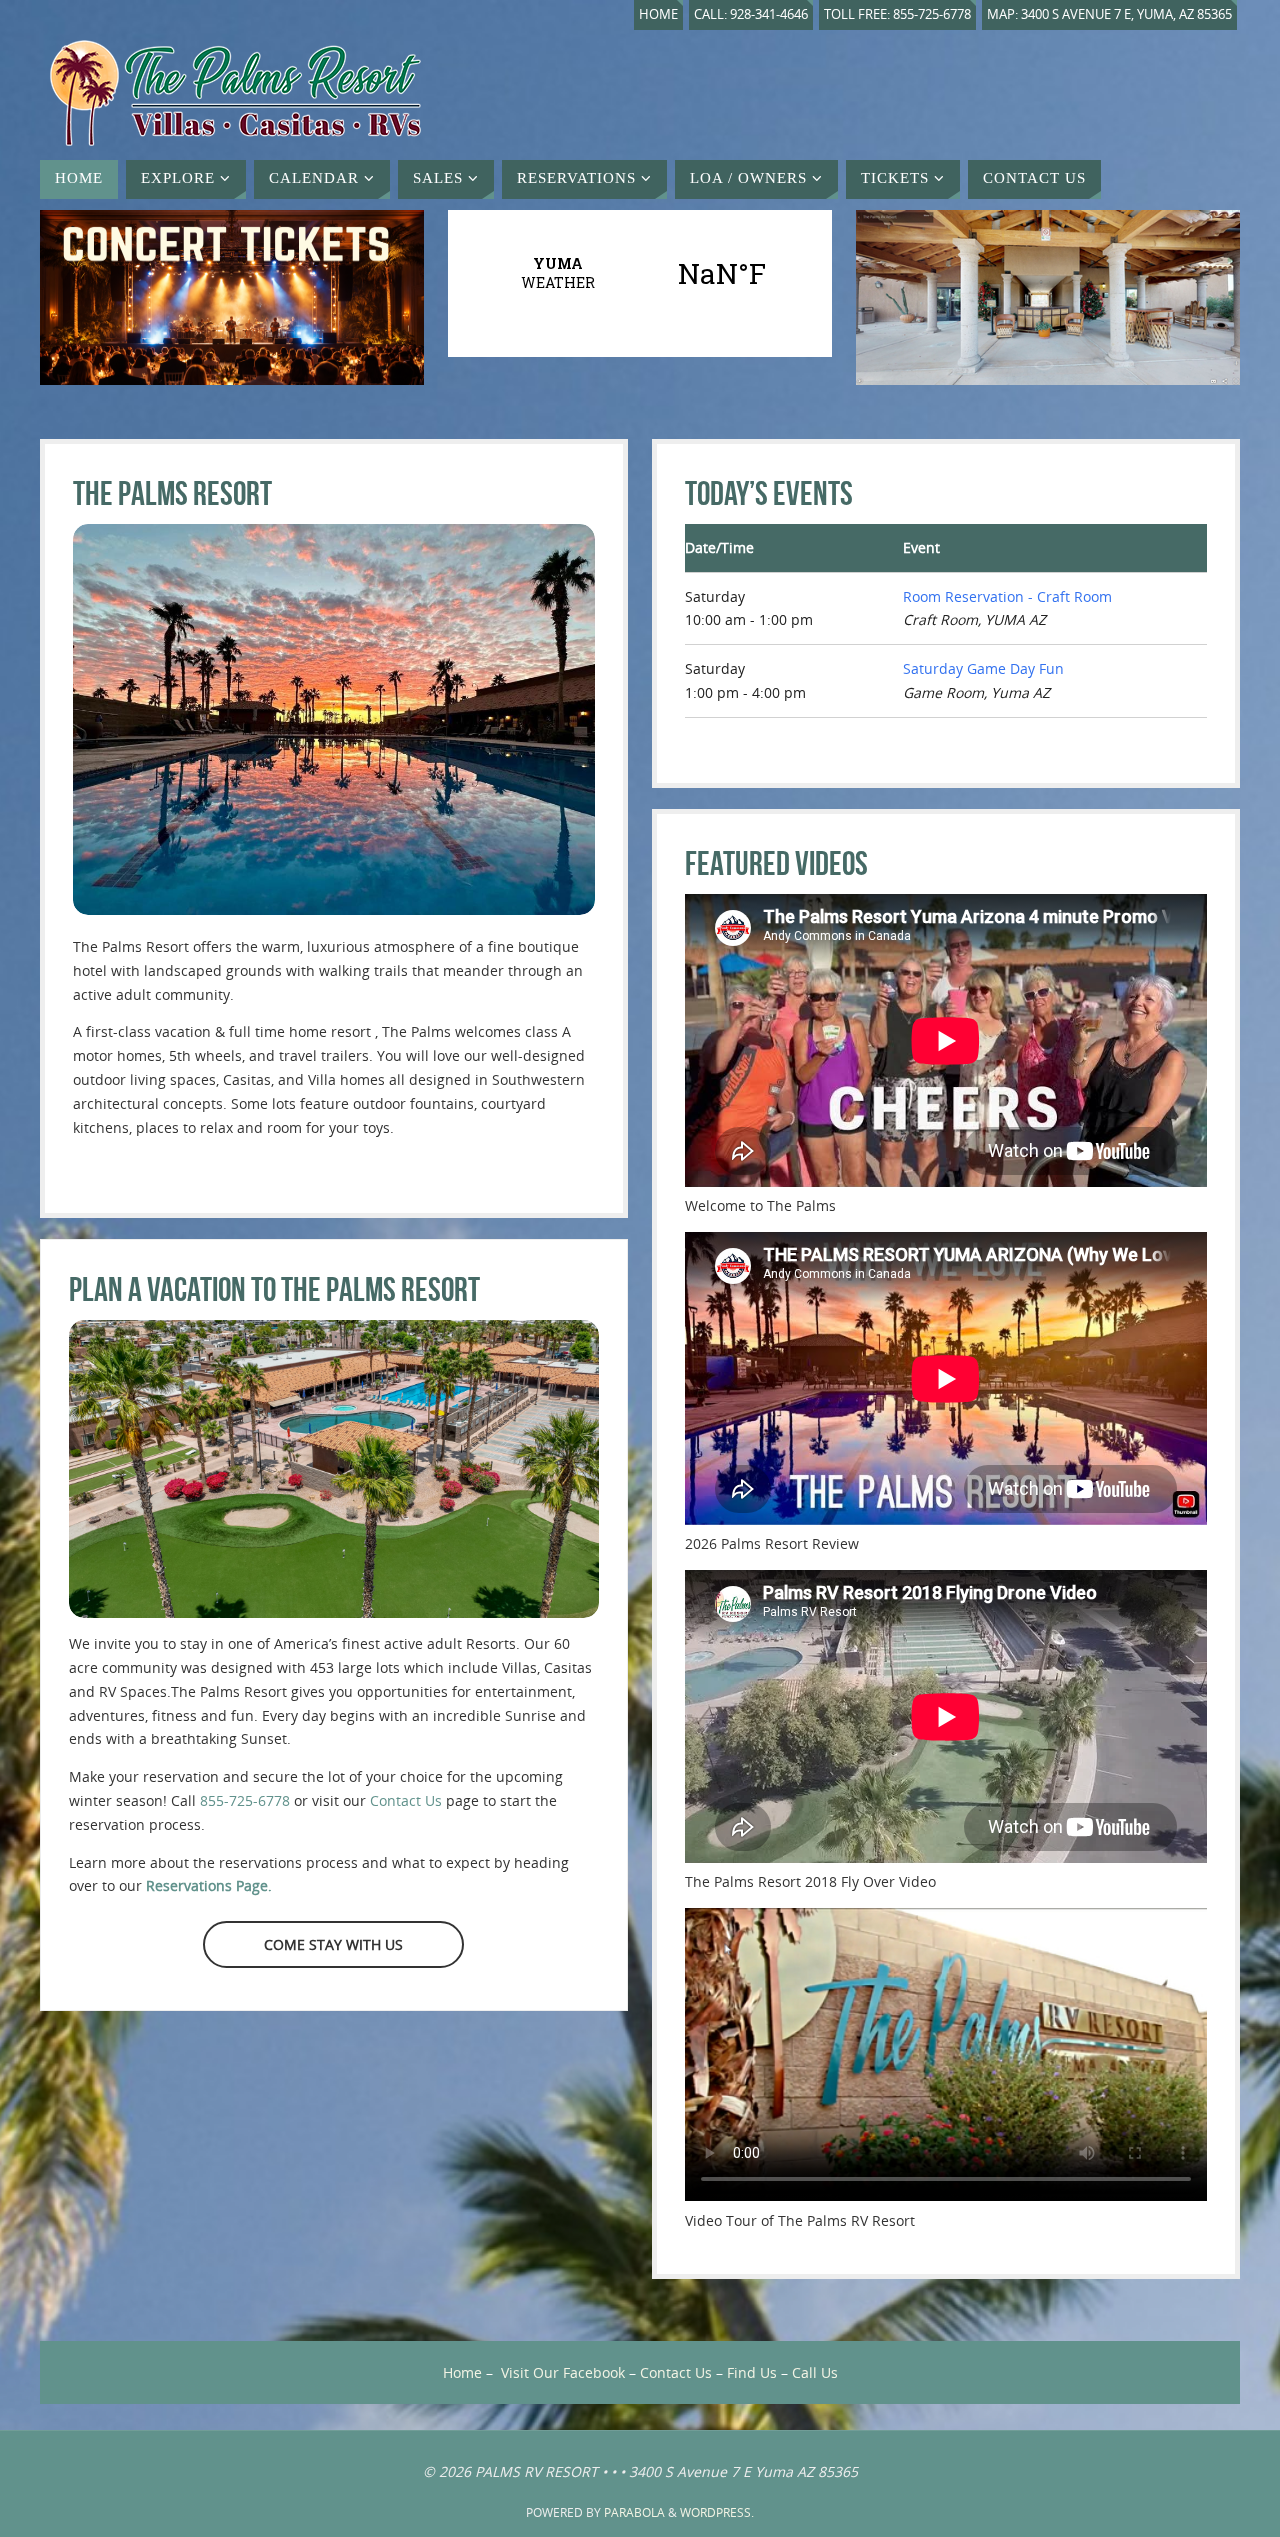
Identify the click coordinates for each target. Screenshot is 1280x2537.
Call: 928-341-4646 (751, 14)
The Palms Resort (172, 493)
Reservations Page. (209, 1885)
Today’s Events (769, 493)
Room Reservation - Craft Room (1007, 596)
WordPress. (717, 2512)
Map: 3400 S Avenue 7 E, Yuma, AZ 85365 (1109, 14)
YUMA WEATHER (640, 273)
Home (658, 14)
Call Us (815, 2372)
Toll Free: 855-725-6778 (897, 14)
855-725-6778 (245, 1800)
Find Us (752, 2372)
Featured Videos (776, 863)
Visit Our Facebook (563, 2372)
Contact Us (406, 1800)
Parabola (634, 2512)
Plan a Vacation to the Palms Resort (274, 1289)
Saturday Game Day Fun (983, 668)
